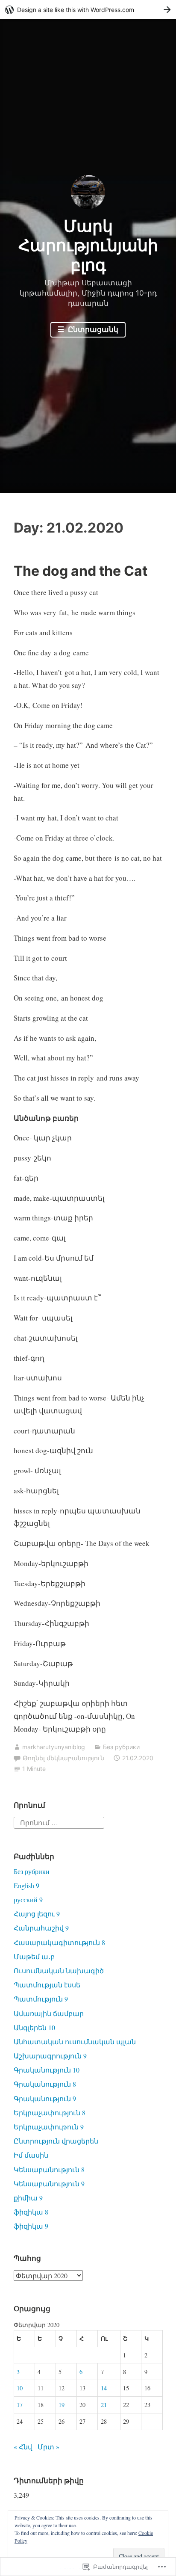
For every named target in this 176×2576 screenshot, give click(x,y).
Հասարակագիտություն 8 (59, 1942)
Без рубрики (121, 1747)
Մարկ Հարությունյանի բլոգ (88, 245)
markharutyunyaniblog (54, 1747)
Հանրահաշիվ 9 (41, 1928)
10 (20, 2388)
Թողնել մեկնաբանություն (63, 1758)
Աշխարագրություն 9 (50, 2056)
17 (20, 2405)
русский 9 (28, 1899)
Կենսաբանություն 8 (49, 2169)
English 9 (26, 1885)
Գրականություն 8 (45, 2084)
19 (62, 2405)
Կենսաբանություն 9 (49, 2184)
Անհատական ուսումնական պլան (75, 2042)
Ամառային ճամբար (49, 2013)
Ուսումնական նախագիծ (59, 1970)
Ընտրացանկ (92, 329)
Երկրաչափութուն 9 (49, 2127)
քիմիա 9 (28, 2198)
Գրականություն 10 (47, 2070)
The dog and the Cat (81, 571)
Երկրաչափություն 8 (50, 2113)
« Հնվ (23, 2447)
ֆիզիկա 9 (31, 2226)
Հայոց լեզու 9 (37, 1914)
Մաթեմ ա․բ (34, 1956)
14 (104, 2388)
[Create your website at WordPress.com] (88, 10)
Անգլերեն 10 (34, 2027)
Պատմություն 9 (41, 1999)
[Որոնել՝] (59, 1822)
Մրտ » (48, 2447)
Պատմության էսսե (47, 1985)
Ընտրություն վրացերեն (56, 2141)
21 (104, 2405)
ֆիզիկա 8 (31, 2212)
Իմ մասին (31, 2155)
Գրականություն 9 (45, 2098)
